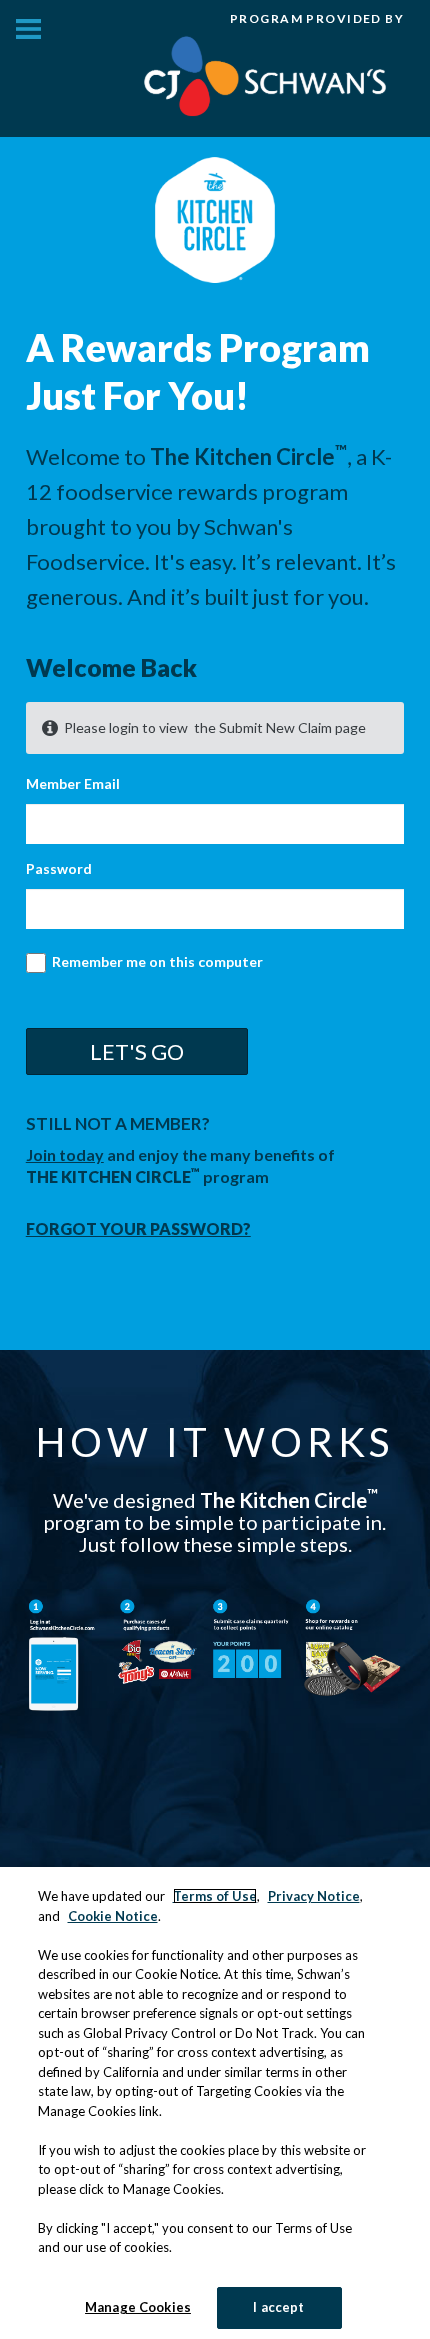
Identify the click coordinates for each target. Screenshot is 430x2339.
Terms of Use (215, 1896)
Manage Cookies (138, 2307)
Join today (65, 1154)
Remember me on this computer (156, 961)
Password (59, 868)
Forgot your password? (138, 1228)
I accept (278, 2307)
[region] (215, 2103)
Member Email (73, 783)
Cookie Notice (113, 1916)
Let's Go (137, 1051)
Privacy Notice (314, 1896)
